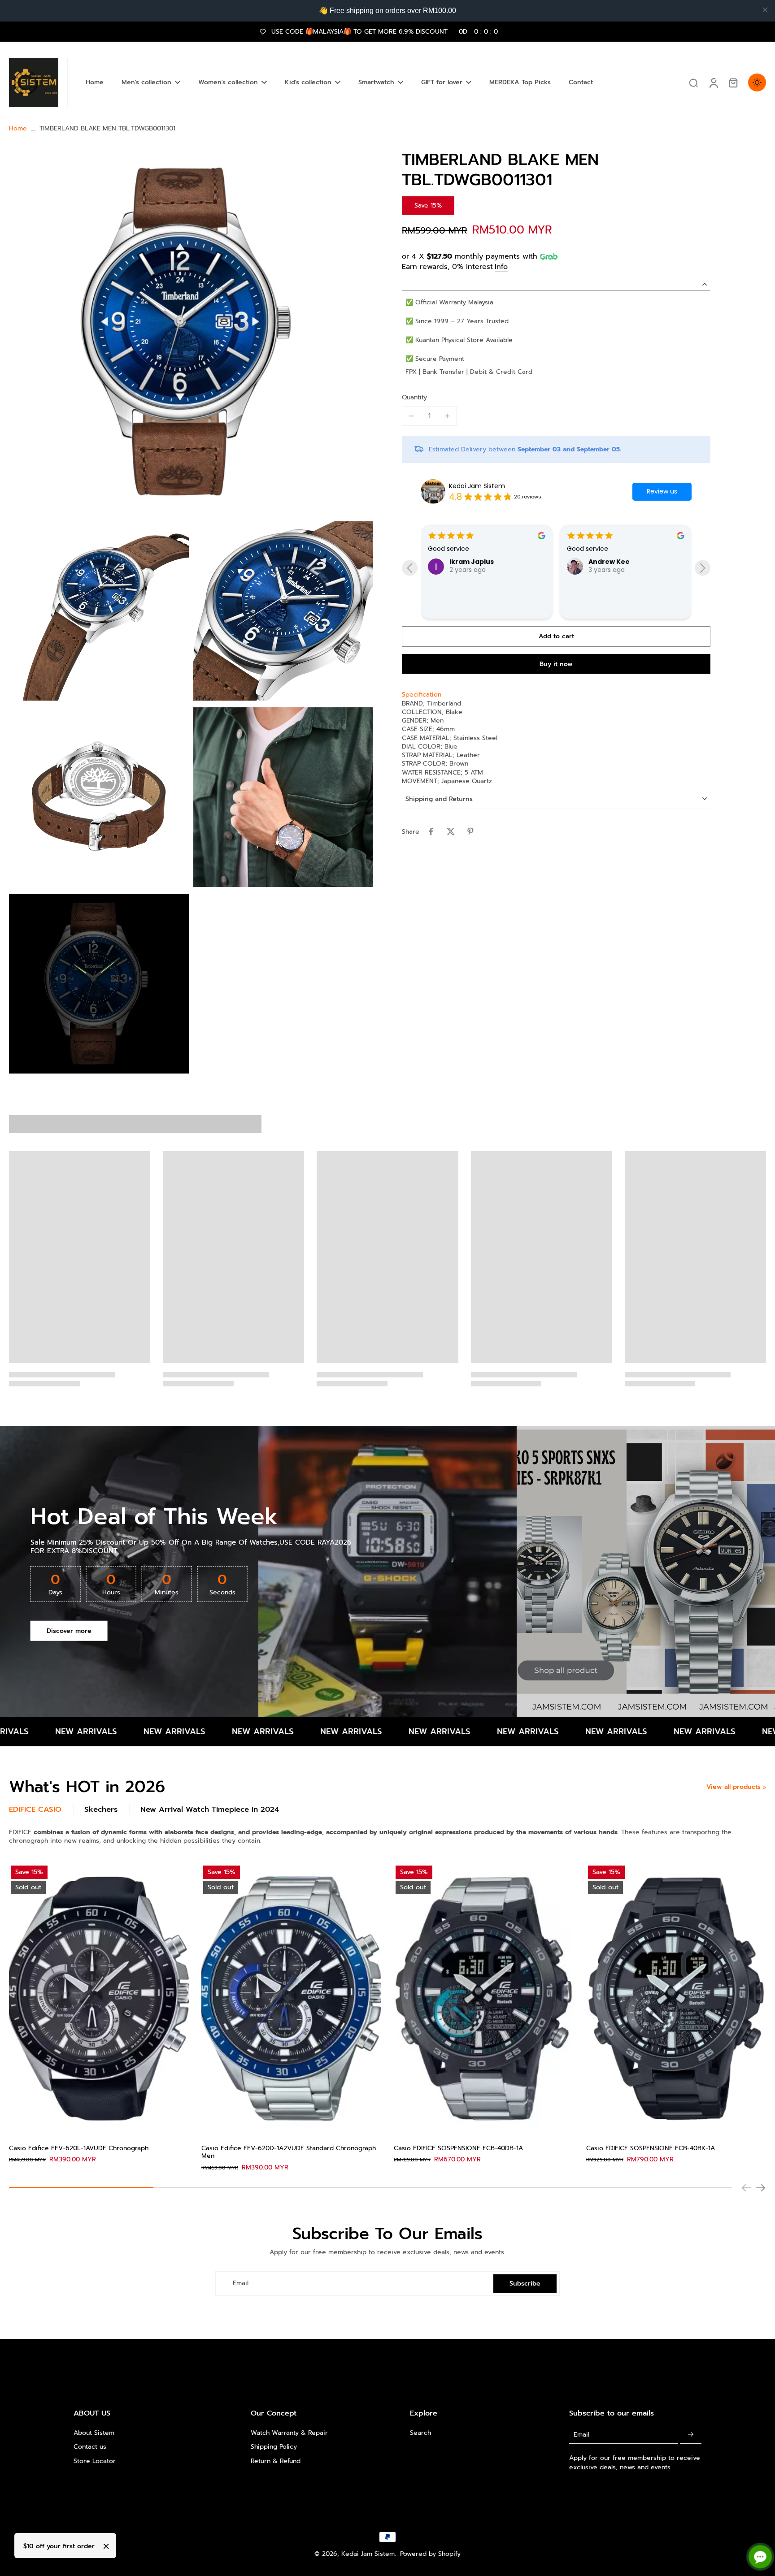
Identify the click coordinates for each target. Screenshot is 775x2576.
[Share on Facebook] (431, 831)
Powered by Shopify (430, 2554)
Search (420, 2433)
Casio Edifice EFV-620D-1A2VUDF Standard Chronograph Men (289, 2152)
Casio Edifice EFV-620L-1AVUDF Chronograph (79, 2148)
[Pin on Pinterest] (470, 831)
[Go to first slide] (703, 568)
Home (18, 128)
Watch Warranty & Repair (289, 2433)
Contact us (90, 2447)
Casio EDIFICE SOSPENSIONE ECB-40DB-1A (458, 2148)
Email (241, 2284)
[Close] (106, 2546)
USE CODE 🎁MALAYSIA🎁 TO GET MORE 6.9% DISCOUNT (385, 32)
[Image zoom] (191, 332)
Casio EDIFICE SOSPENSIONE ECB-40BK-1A (651, 2148)
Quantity (414, 397)
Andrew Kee (470, 562)
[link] (764, 1788)
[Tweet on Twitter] (451, 831)
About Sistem (94, 2433)
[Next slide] (761, 2188)
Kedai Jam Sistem (477, 486)
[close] (765, 10)
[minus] (411, 416)
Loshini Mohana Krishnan (631, 598)
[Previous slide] (410, 568)
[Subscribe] (691, 2435)
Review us (662, 491)
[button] (556, 636)
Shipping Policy (274, 2447)
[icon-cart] (733, 82)
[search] (693, 82)
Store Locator (95, 2461)
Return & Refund (276, 2461)
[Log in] (713, 82)
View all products (734, 1787)
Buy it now (556, 664)
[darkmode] (757, 82)
